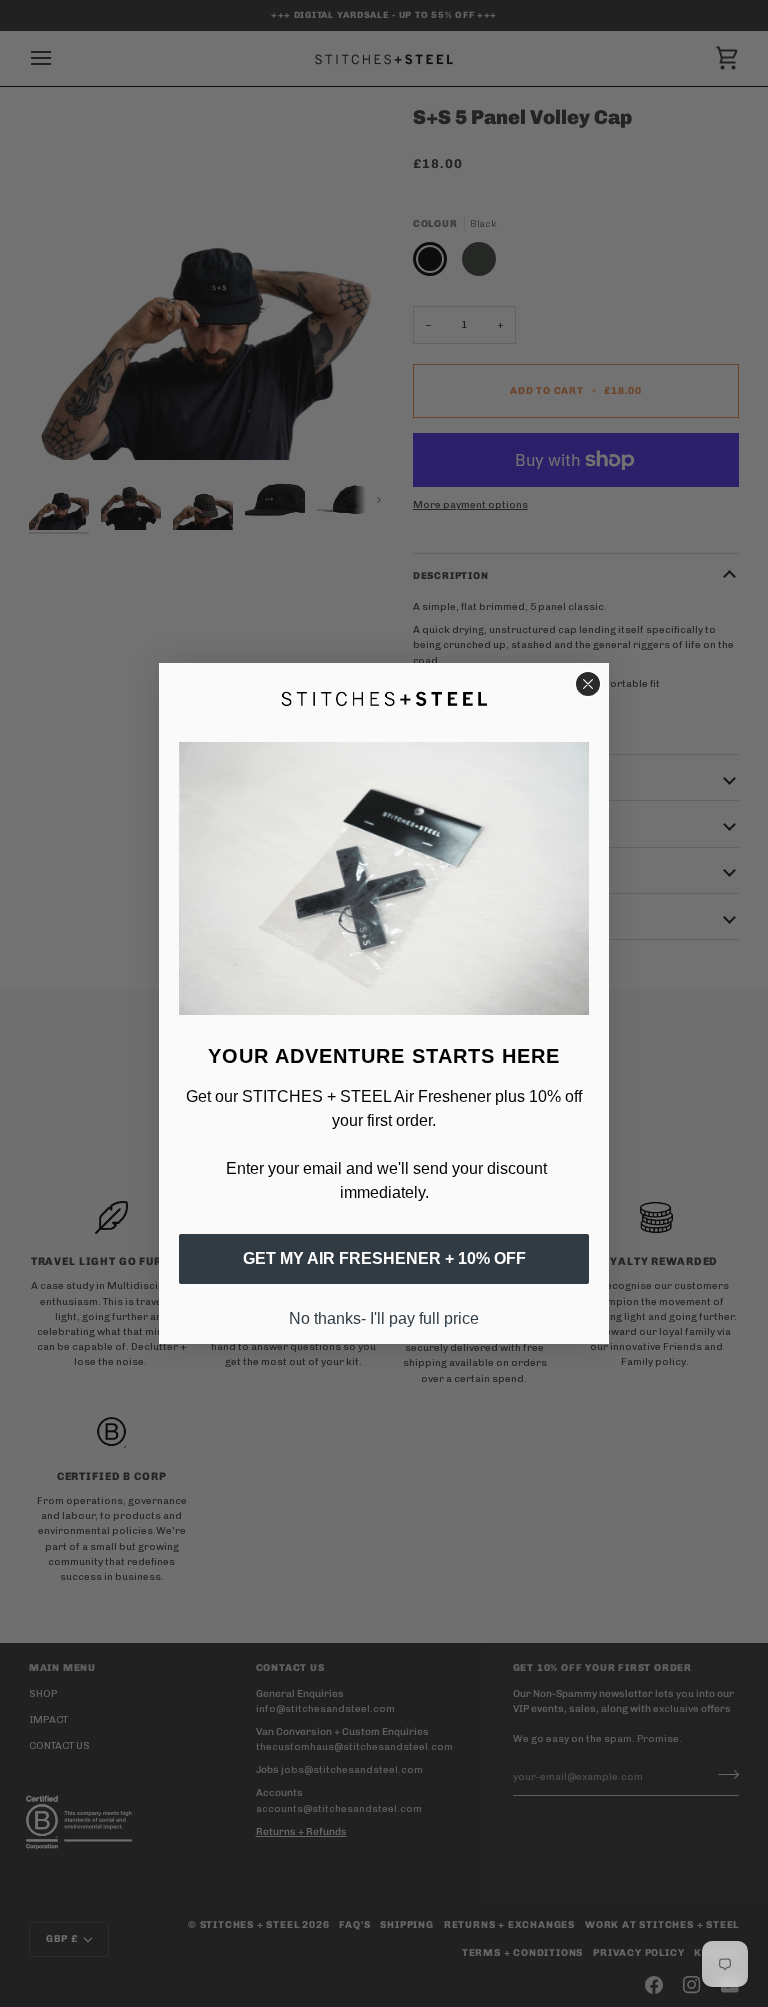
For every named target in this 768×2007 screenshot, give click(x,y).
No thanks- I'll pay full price (384, 1318)
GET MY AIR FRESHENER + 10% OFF (384, 1258)
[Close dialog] (588, 684)
